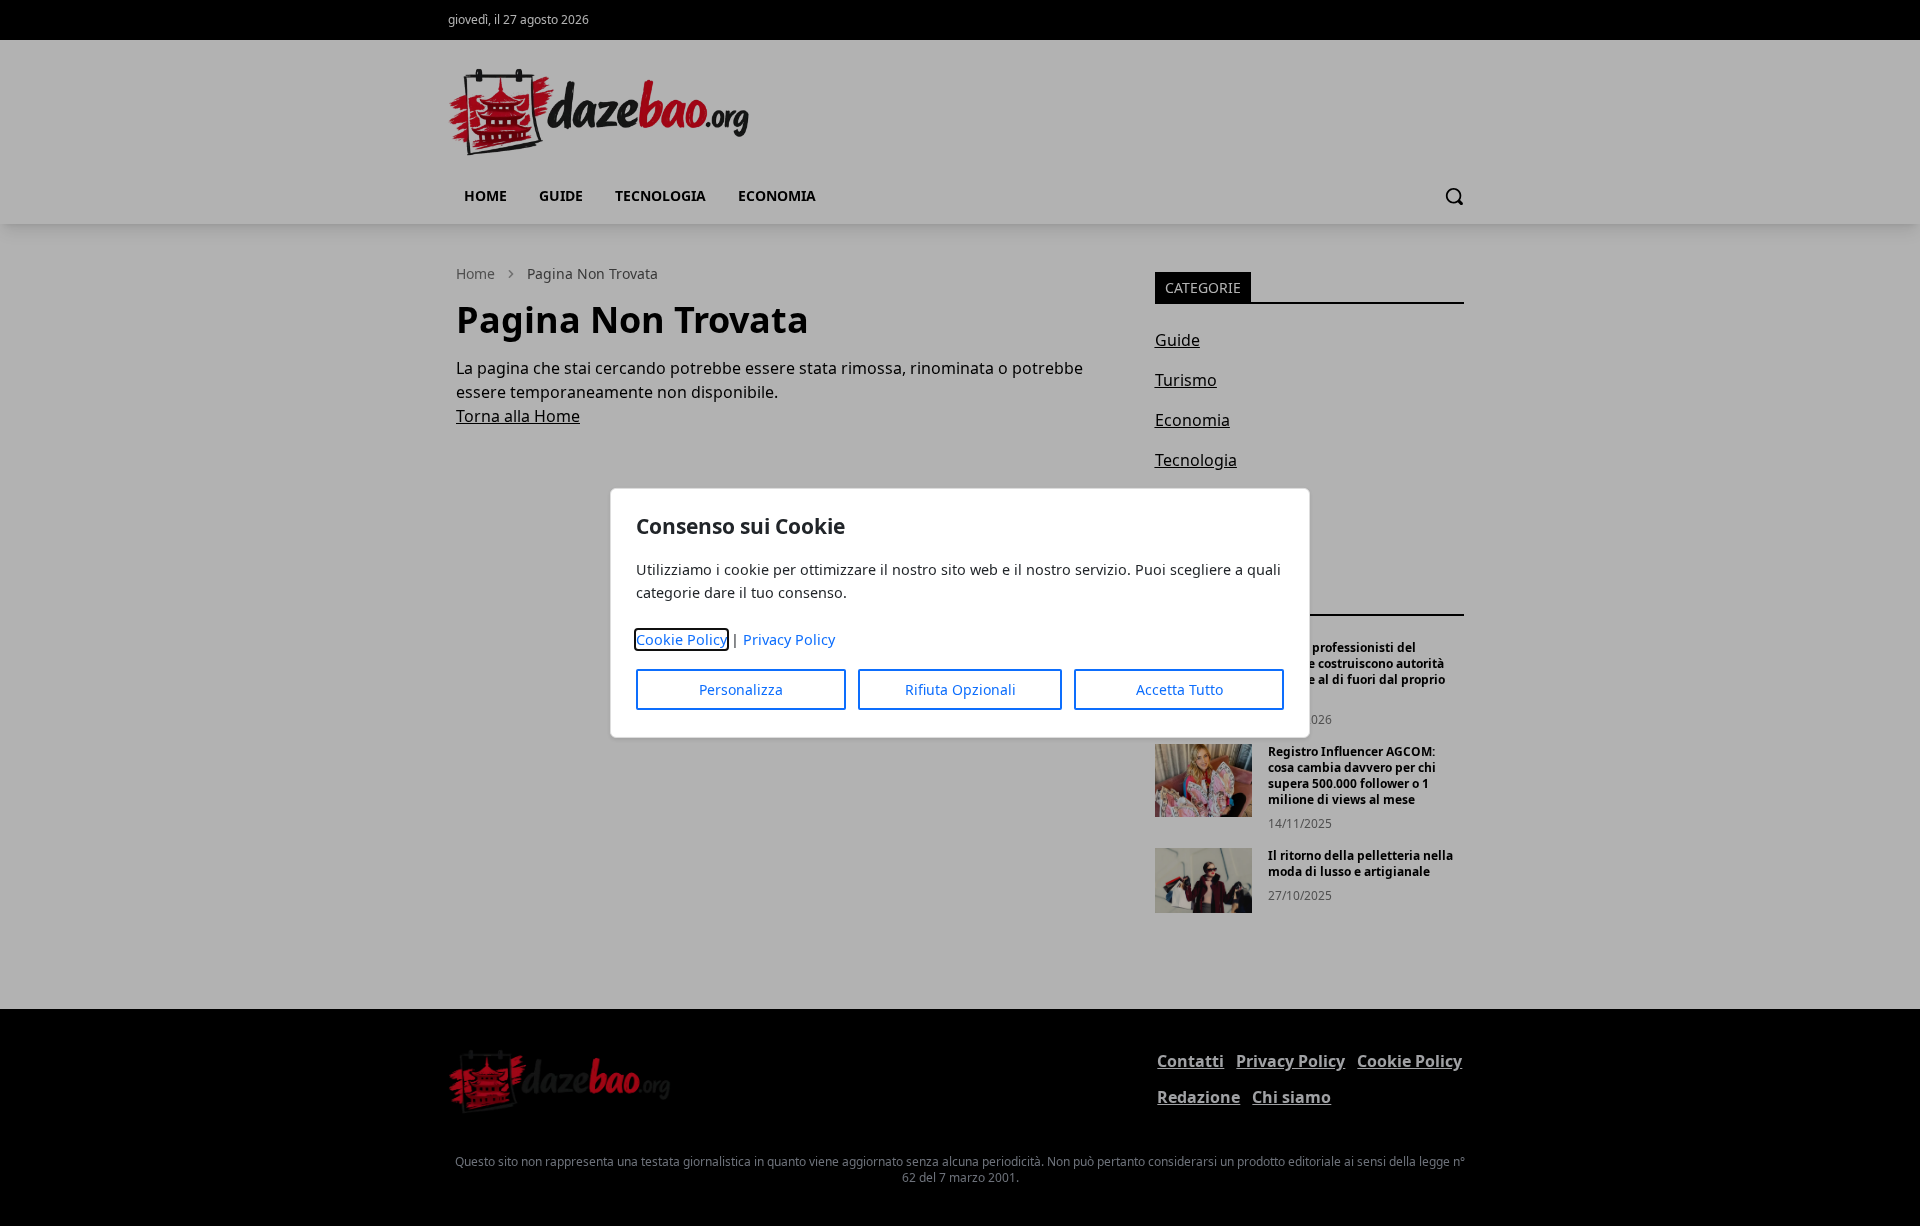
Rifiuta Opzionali (960, 689)
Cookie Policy (681, 639)
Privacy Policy (789, 639)
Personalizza (741, 689)
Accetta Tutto (1179, 689)
